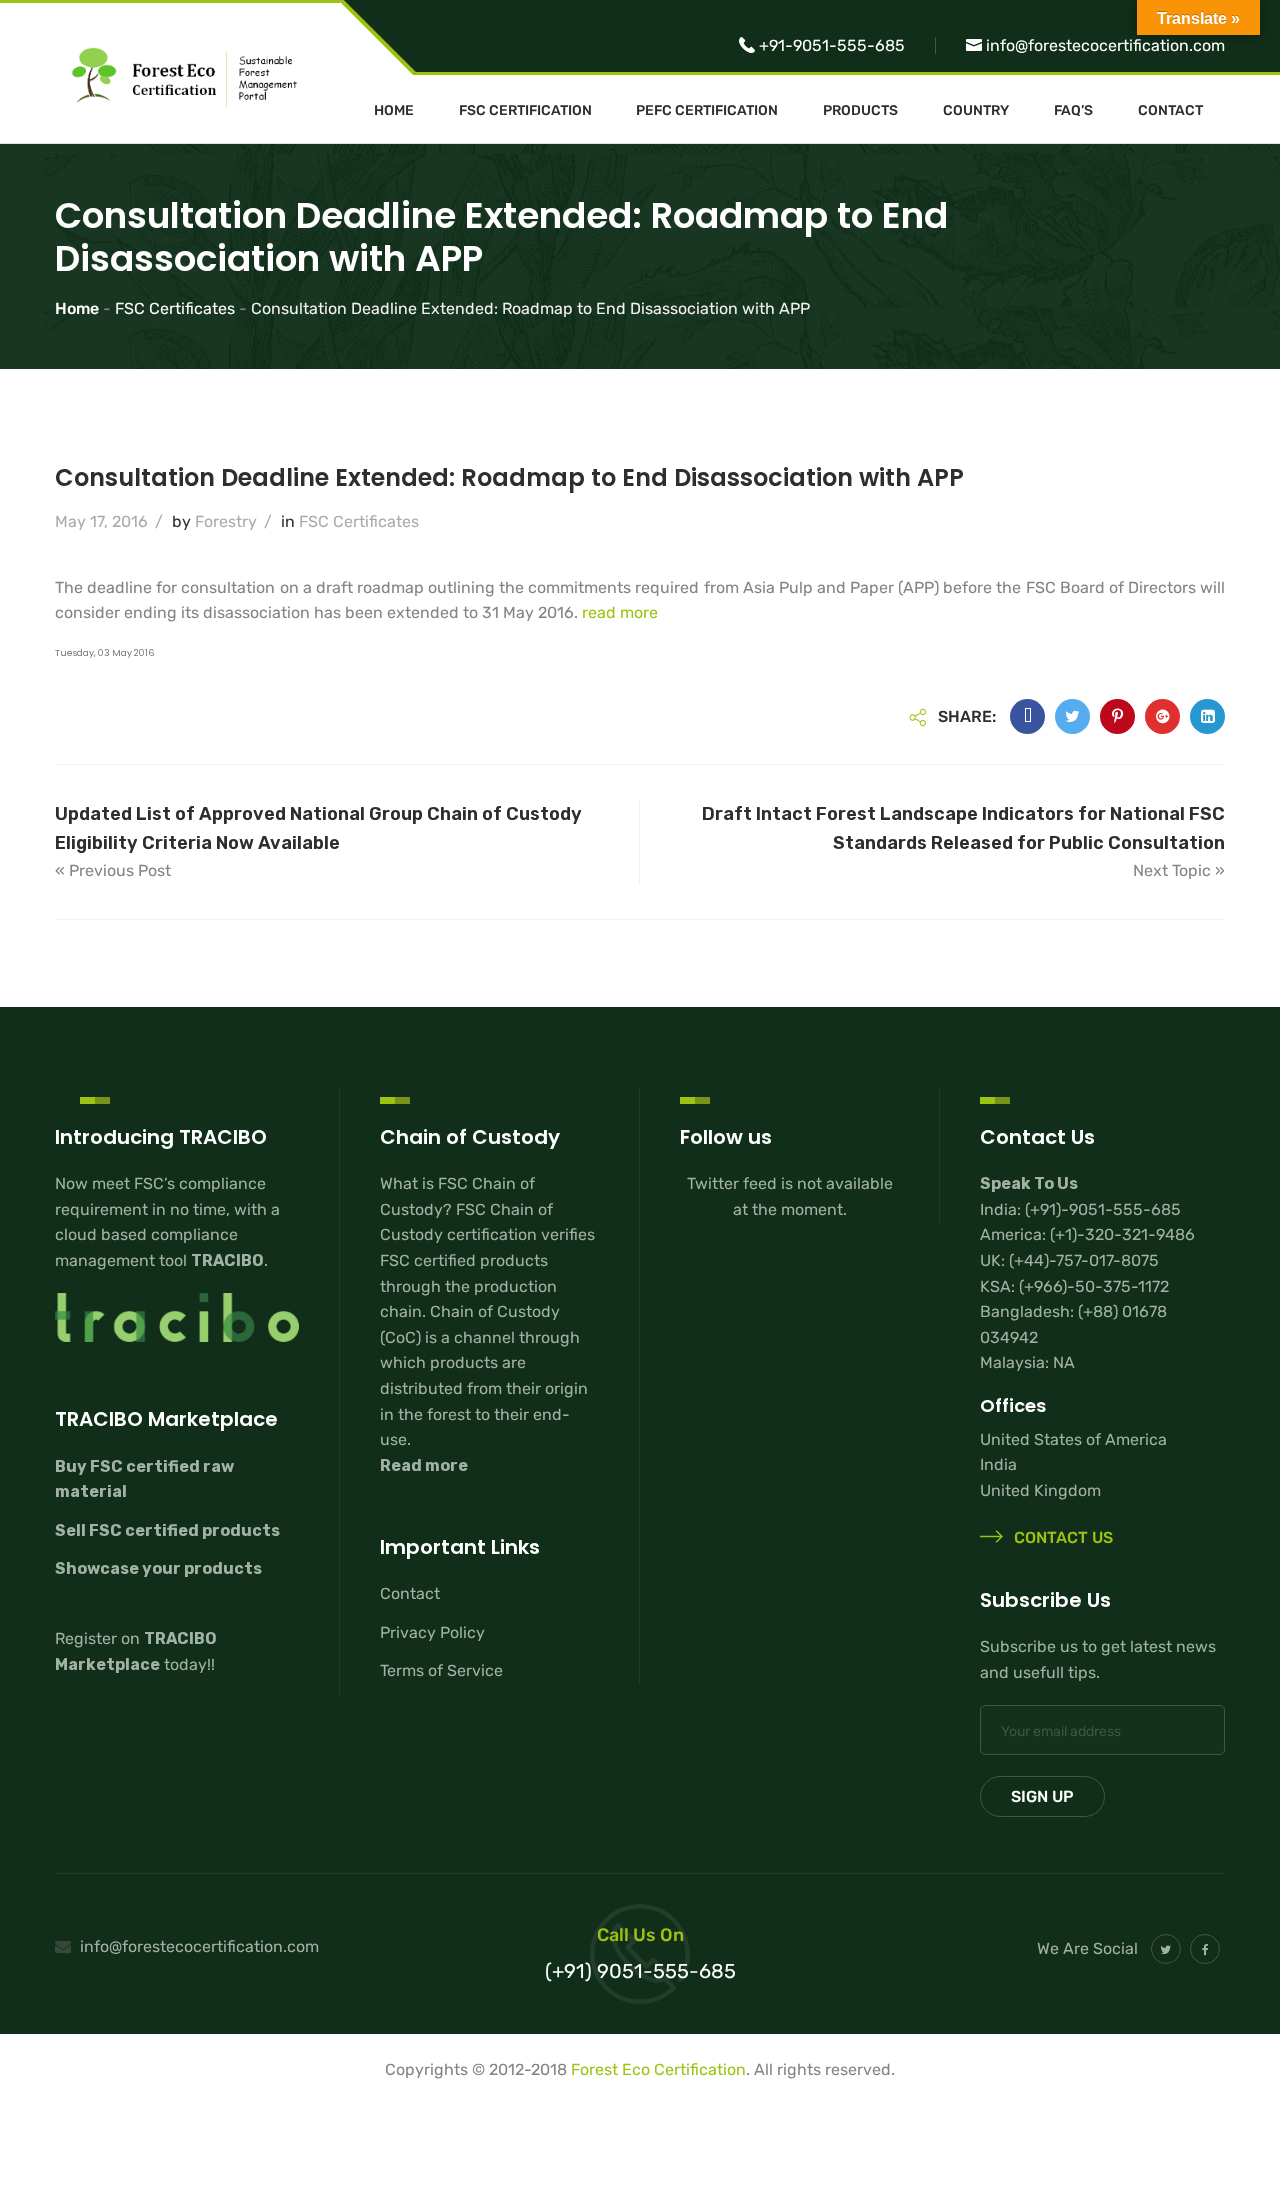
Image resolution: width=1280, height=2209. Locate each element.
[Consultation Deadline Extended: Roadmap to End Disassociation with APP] (1027, 716)
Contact (1170, 111)
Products (860, 111)
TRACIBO (227, 1260)
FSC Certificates (359, 521)
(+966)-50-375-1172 (1094, 1286)
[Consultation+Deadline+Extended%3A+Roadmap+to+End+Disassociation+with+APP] (1072, 716)
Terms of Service (441, 1670)
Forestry (226, 521)
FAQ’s (1073, 111)
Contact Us (1061, 1537)
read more (620, 612)
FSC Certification (525, 111)
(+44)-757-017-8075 (1084, 1260)
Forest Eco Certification (658, 2069)
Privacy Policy (432, 1632)
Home (394, 111)
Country (976, 111)
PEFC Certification (707, 111)
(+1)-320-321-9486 (1122, 1234)
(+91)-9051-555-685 (1103, 1209)
